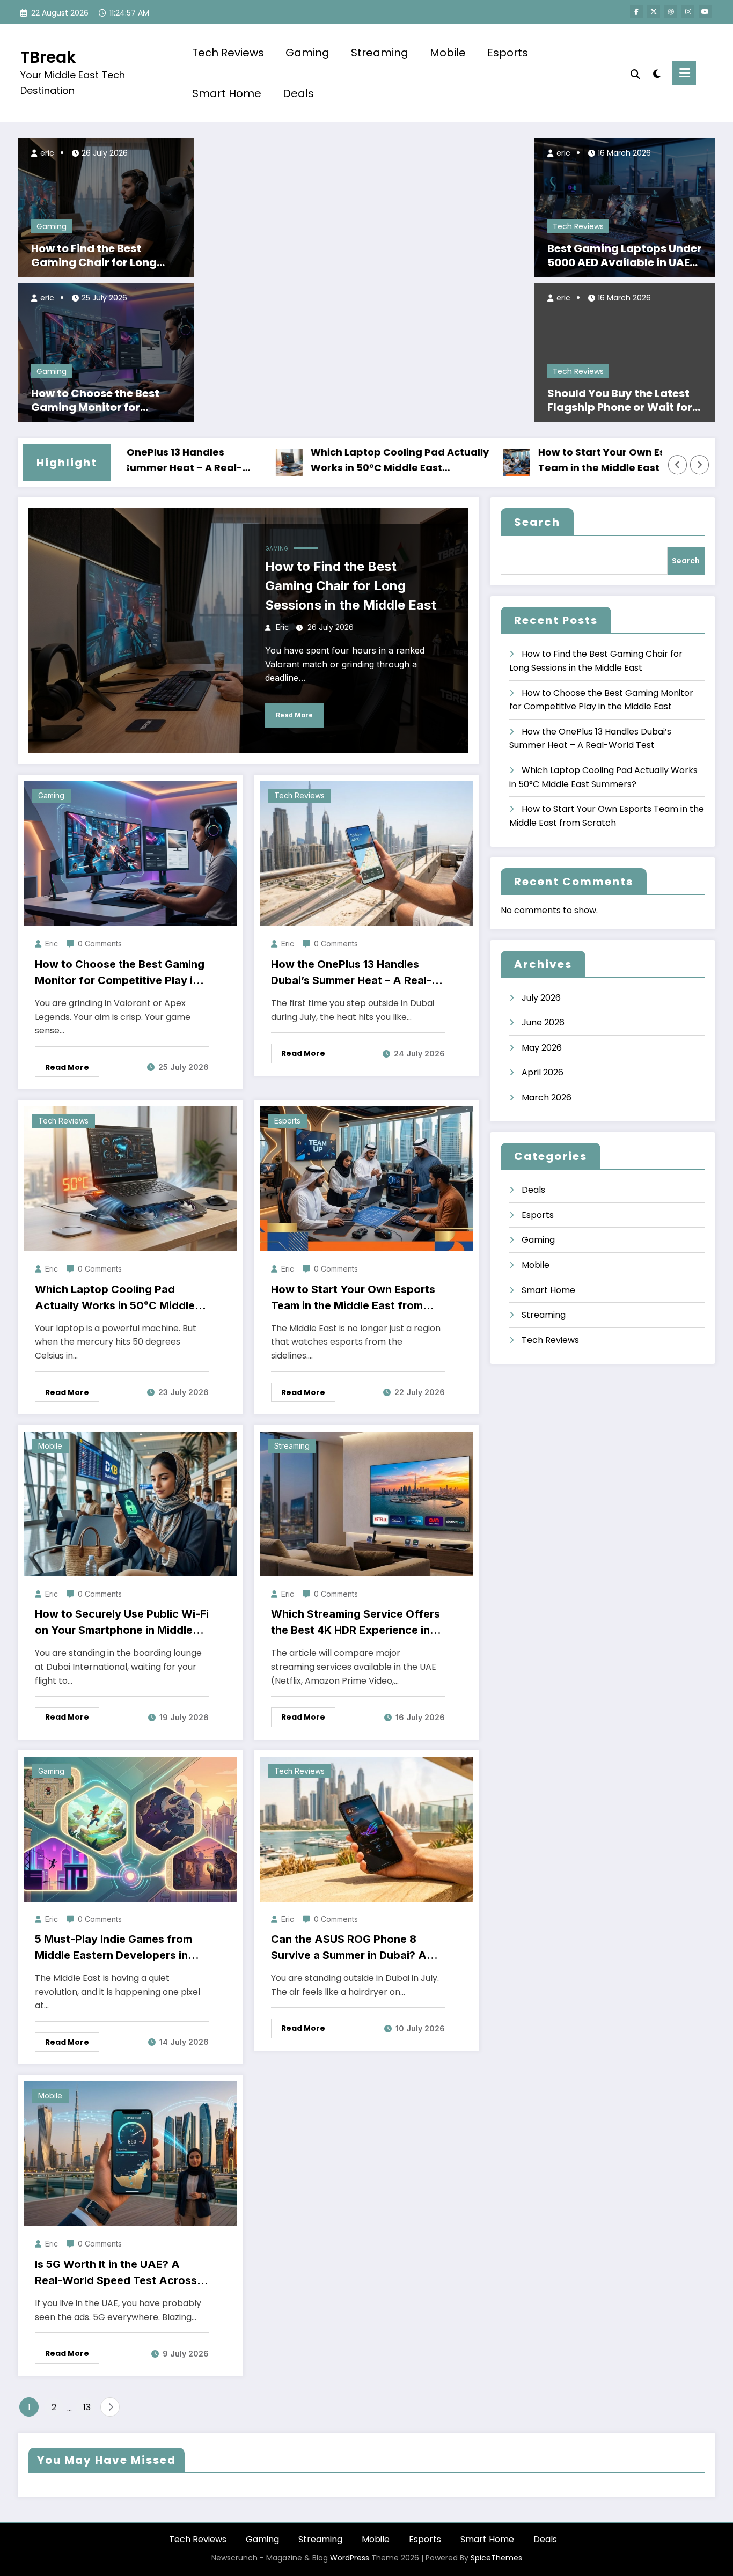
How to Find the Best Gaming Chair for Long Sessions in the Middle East (104, 255)
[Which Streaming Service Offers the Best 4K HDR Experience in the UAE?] (366, 1503)
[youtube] (705, 12)
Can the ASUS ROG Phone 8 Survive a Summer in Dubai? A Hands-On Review (349, 1948)
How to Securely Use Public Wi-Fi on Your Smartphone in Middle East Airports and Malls (122, 1623)
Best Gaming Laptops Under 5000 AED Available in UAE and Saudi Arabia (625, 255)
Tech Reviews (228, 53)
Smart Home (227, 93)
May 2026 (542, 1048)
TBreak (48, 57)
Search (537, 522)
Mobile (448, 53)
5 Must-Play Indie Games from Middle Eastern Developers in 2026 (113, 1948)
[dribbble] (671, 12)
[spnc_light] (656, 72)
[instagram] (688, 12)
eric (46, 153)
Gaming (307, 53)
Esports (508, 53)
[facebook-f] (636, 12)
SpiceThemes (496, 2558)
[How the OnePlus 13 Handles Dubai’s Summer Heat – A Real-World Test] (366, 853)
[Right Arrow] (700, 465)
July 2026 (541, 998)
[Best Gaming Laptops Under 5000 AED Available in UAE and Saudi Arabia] (625, 207)
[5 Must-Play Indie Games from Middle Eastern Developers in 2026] (130, 1828)
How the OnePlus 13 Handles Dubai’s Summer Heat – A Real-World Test (351, 973)
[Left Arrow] (678, 465)
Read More (294, 715)
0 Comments (100, 944)
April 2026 (543, 1072)
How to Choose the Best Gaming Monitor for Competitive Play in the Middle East (96, 400)
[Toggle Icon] (684, 73)
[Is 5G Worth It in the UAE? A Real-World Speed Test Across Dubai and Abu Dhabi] (130, 2153)
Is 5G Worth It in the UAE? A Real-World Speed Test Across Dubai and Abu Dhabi (116, 2273)
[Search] (635, 73)
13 (87, 2407)
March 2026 (547, 1098)
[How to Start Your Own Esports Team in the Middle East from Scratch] (366, 1179)
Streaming (380, 53)
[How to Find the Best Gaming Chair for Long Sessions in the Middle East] (106, 207)
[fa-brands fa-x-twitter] (654, 12)
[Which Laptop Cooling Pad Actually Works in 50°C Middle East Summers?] (130, 1179)
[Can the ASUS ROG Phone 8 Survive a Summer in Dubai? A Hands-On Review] (366, 1828)
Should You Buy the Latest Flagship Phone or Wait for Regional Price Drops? (620, 400)
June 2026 (543, 1022)
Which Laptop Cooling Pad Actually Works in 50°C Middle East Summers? (339, 461)
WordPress (350, 2558)
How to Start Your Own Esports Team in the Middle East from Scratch (554, 461)
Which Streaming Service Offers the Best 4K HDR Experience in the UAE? (355, 1623)
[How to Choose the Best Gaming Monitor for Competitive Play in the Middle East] (106, 352)
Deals (298, 93)
